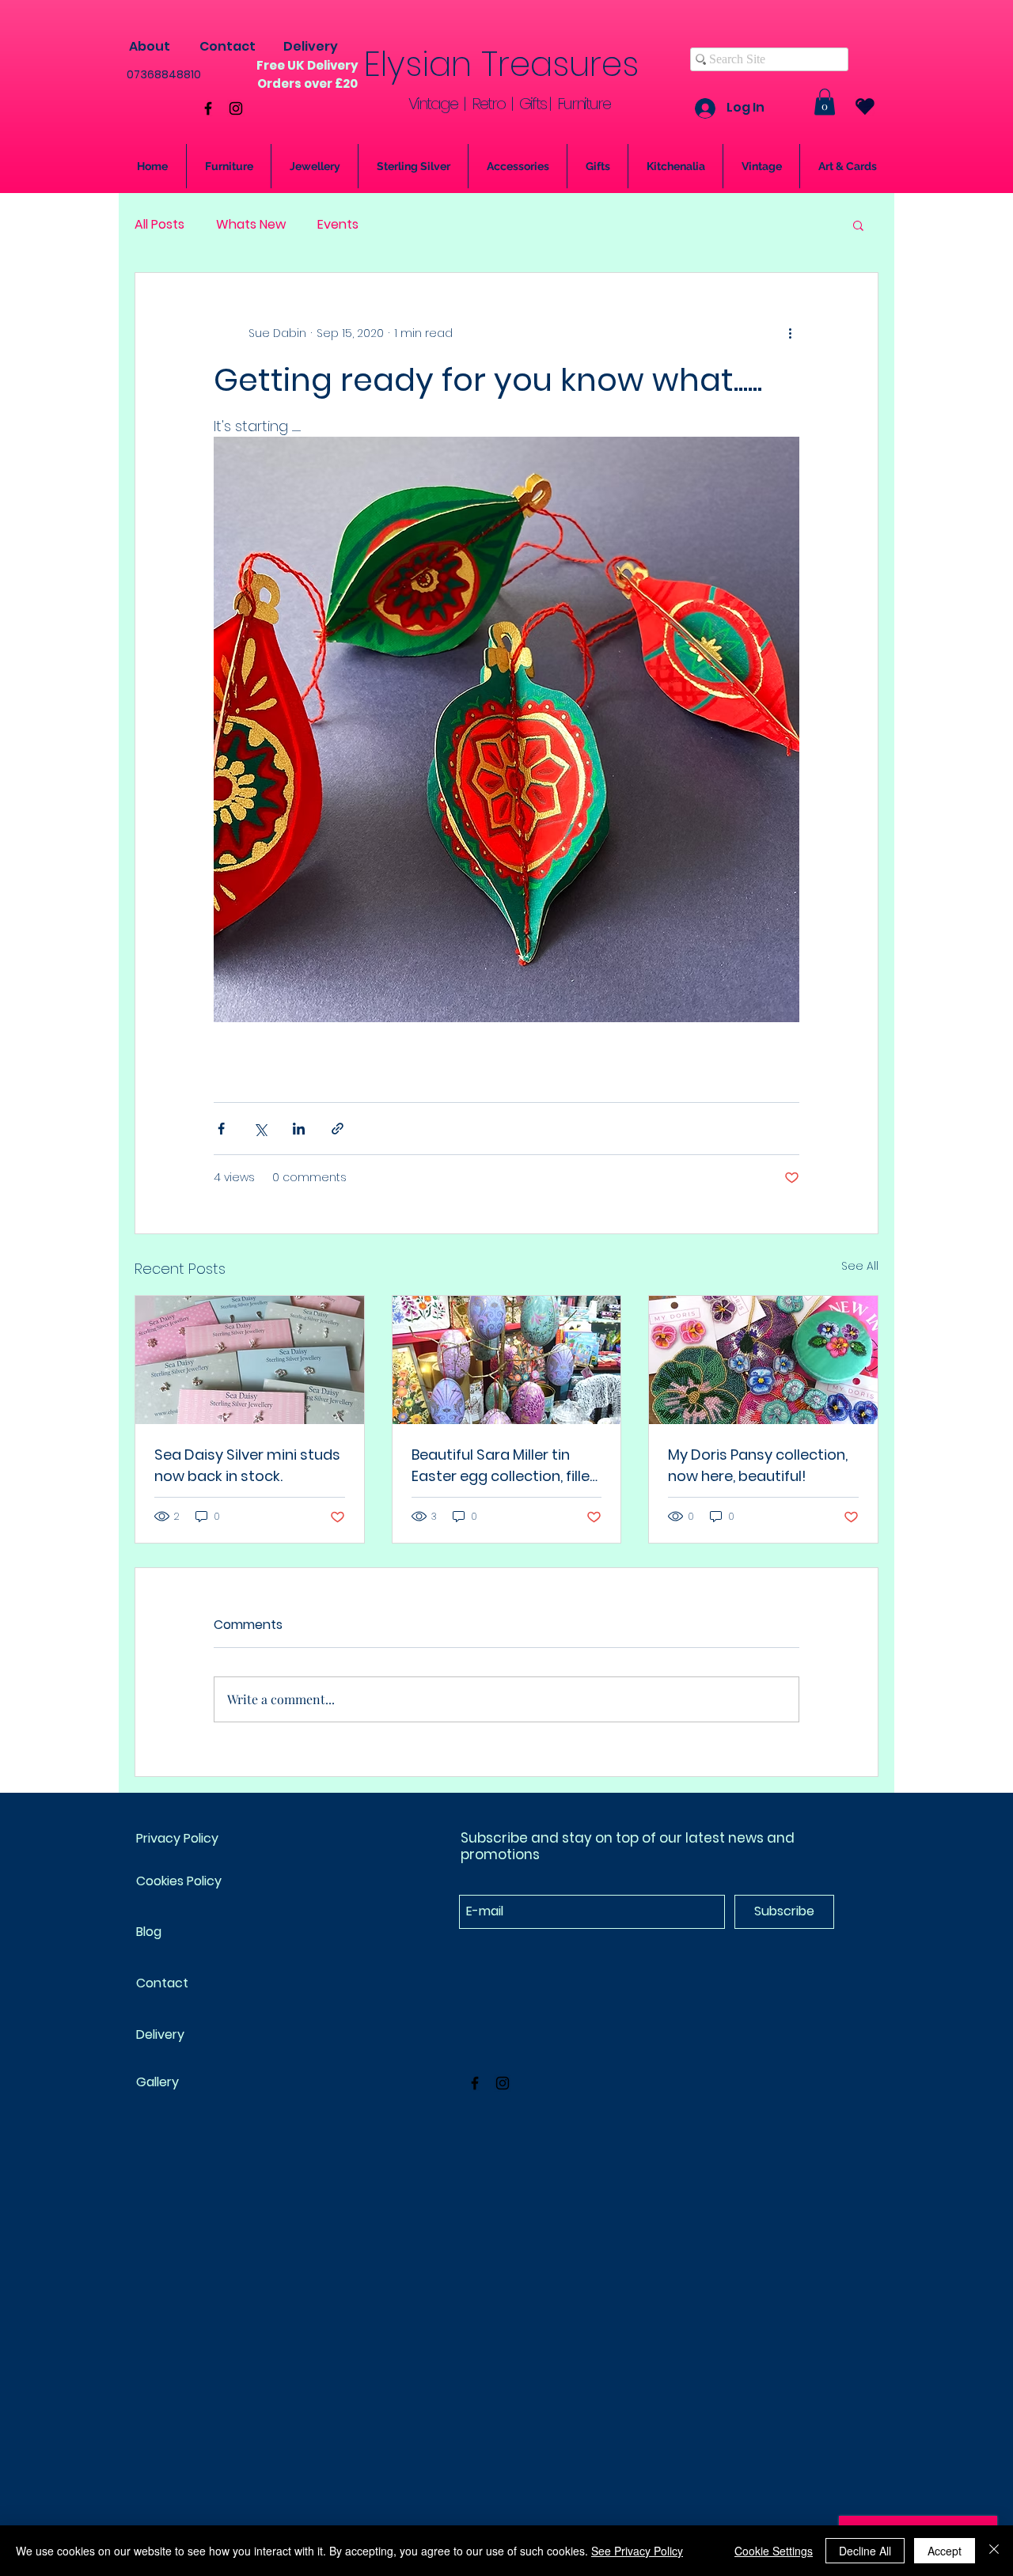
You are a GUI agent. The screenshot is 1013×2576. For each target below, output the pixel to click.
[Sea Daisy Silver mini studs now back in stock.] (250, 1360)
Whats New (251, 225)
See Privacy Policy (637, 2551)
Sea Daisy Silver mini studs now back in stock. (247, 1465)
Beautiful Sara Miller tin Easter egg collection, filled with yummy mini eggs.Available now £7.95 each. (505, 1466)
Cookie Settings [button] (774, 2551)
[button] (825, 102)
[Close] (994, 2551)
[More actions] (790, 333)
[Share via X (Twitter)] (260, 1129)
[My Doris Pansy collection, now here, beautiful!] (763, 1360)
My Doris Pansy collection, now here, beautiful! (758, 1465)
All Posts (159, 225)
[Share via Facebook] (221, 1129)
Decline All (865, 2551)
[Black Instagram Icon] (236, 108)
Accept (945, 2551)
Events (338, 225)
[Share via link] (338, 1129)
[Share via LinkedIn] (299, 1129)
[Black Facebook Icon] (208, 108)
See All (860, 1266)
